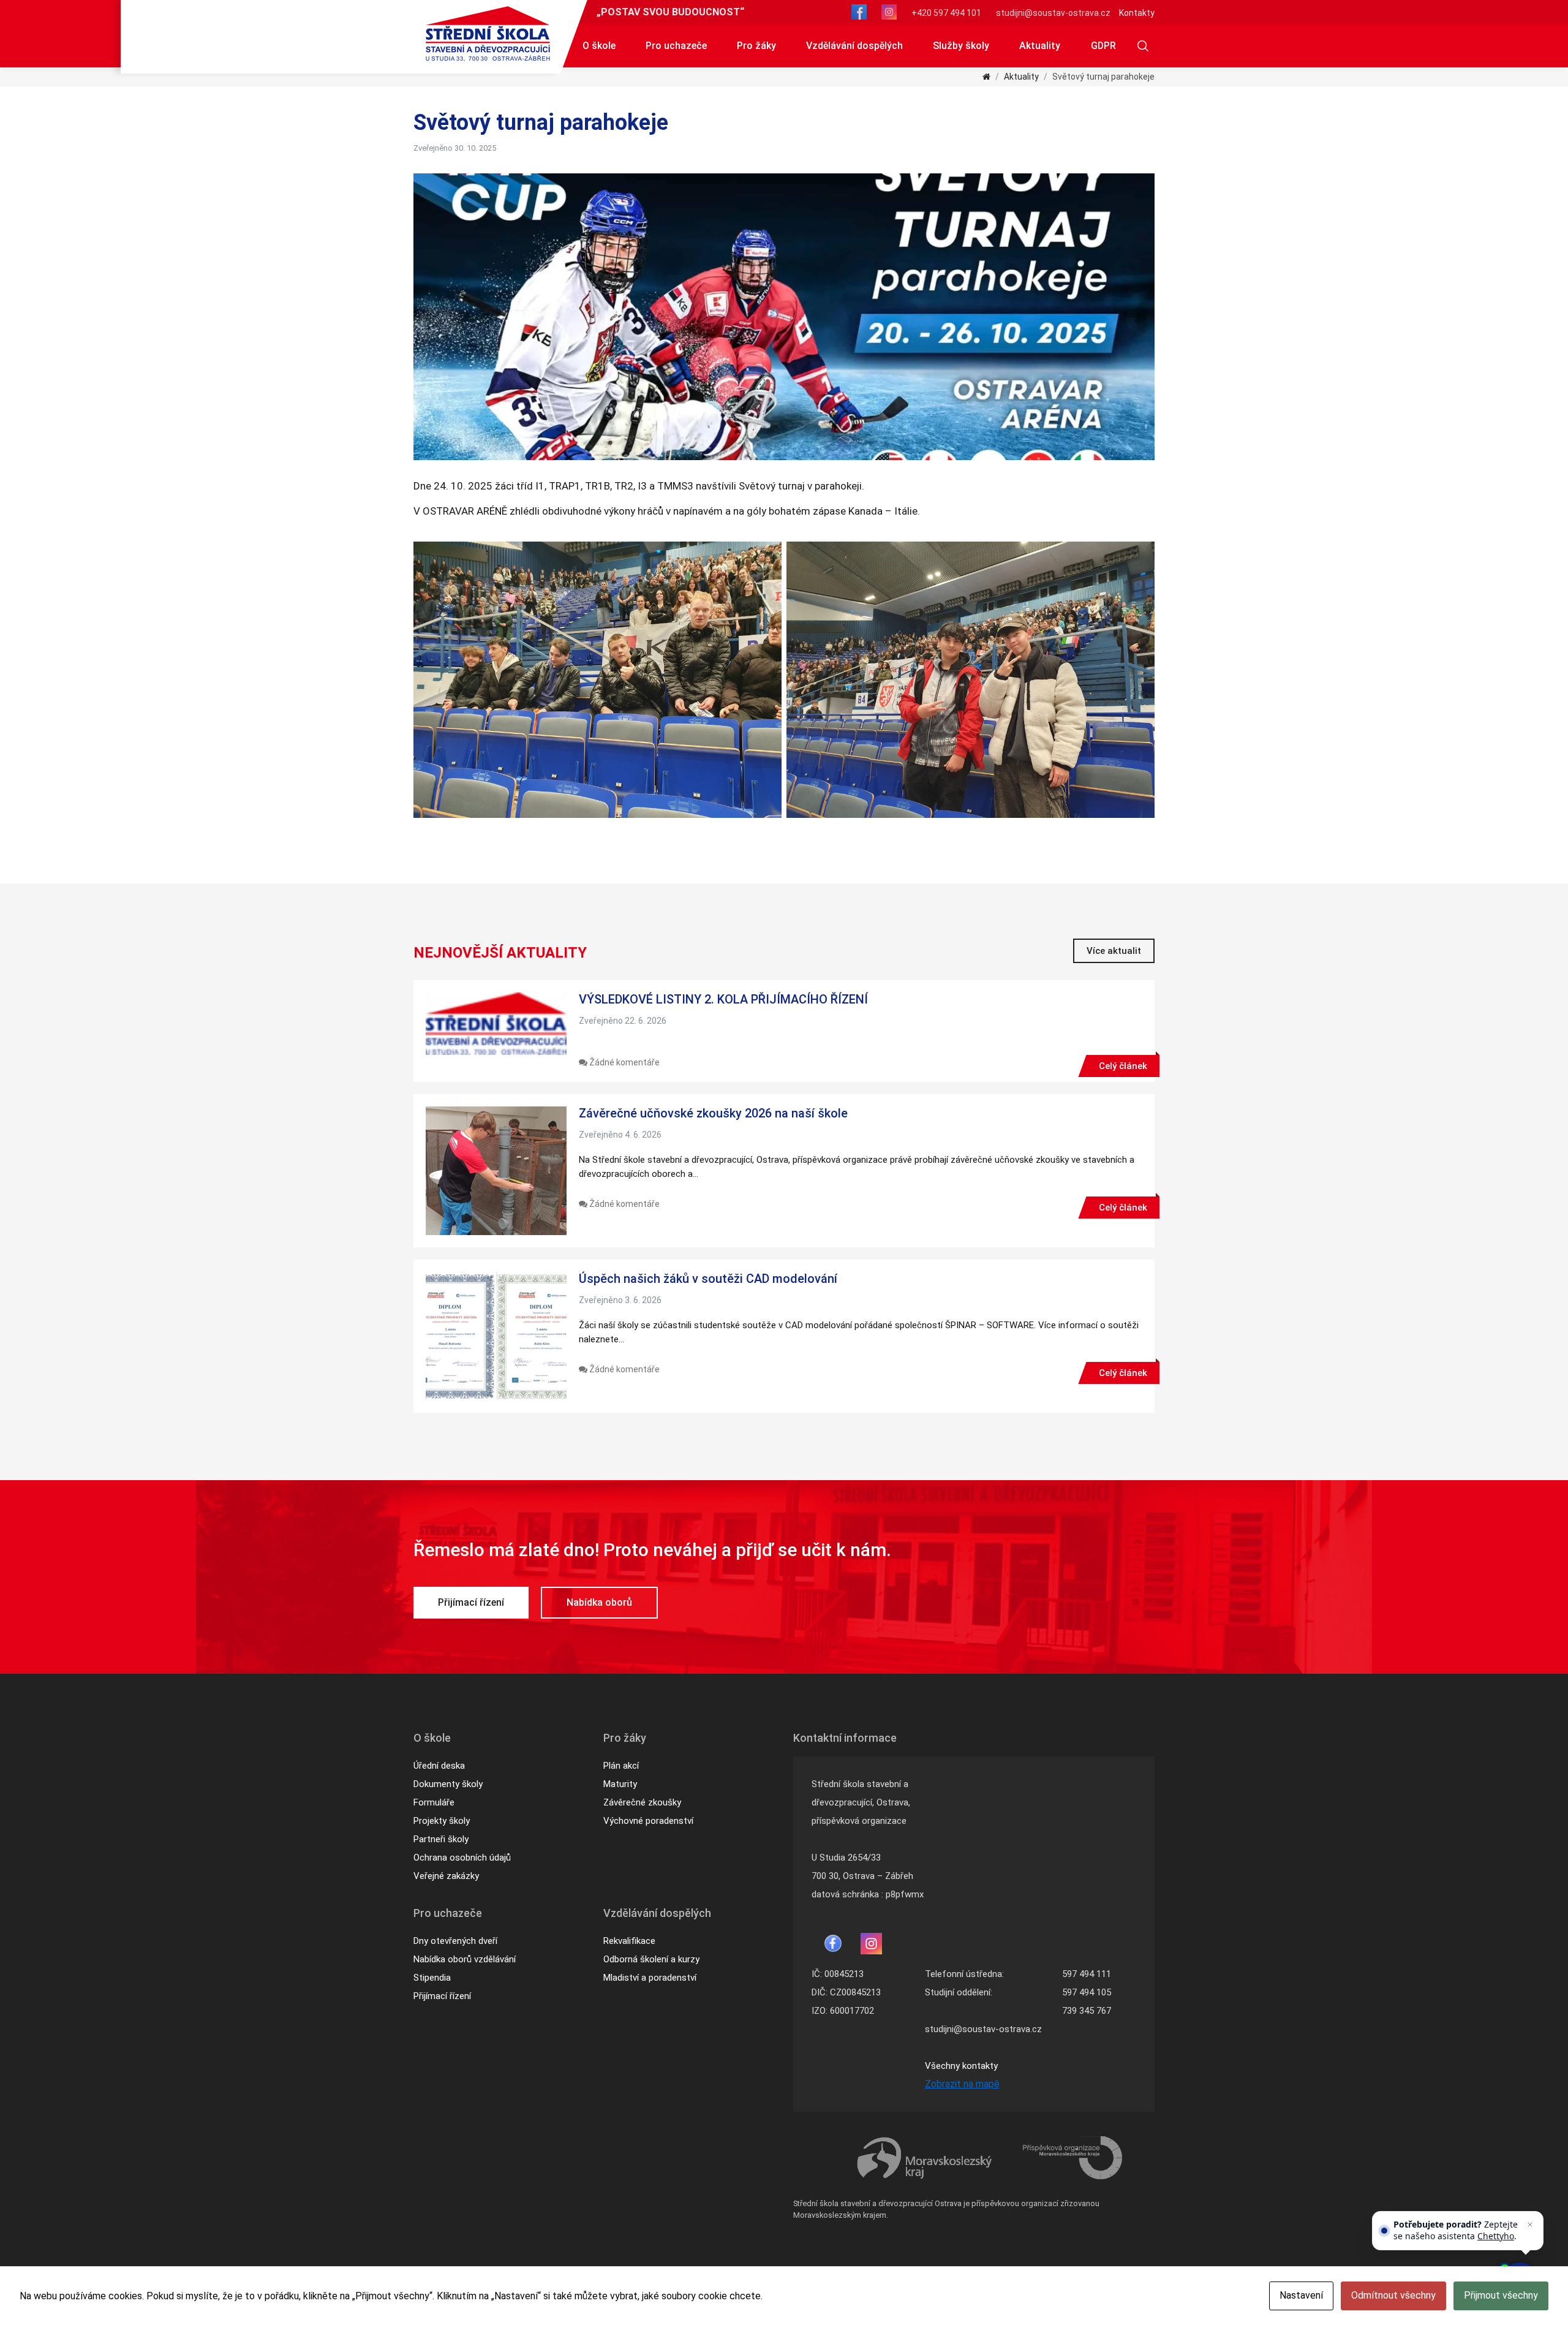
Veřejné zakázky (446, 1876)
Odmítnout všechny (1393, 2295)
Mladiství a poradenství (650, 1978)
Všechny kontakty (961, 2066)
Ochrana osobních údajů (462, 1858)
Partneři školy (441, 1839)
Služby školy (961, 46)
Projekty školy (442, 1821)
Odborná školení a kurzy (651, 1959)
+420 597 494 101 (946, 13)
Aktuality (1040, 46)
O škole (599, 46)
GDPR (1103, 46)
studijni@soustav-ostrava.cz (1053, 13)
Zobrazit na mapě (962, 2084)
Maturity (620, 1784)
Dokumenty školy (448, 1784)
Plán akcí (621, 1766)
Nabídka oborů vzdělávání (465, 1959)
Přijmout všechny (1501, 2295)
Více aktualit (1114, 951)
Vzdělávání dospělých (854, 46)
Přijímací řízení (471, 1602)
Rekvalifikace (629, 1941)
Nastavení (1301, 2295)
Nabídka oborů (599, 1602)
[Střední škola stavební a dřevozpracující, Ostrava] (488, 34)
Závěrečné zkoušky (642, 1802)
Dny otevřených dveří (455, 1941)
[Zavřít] (1530, 2225)
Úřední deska (439, 1766)
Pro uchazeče (676, 46)
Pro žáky (756, 46)
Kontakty (1137, 13)
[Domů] (986, 77)
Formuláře (434, 1802)
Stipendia (432, 1978)
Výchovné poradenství (648, 1821)
